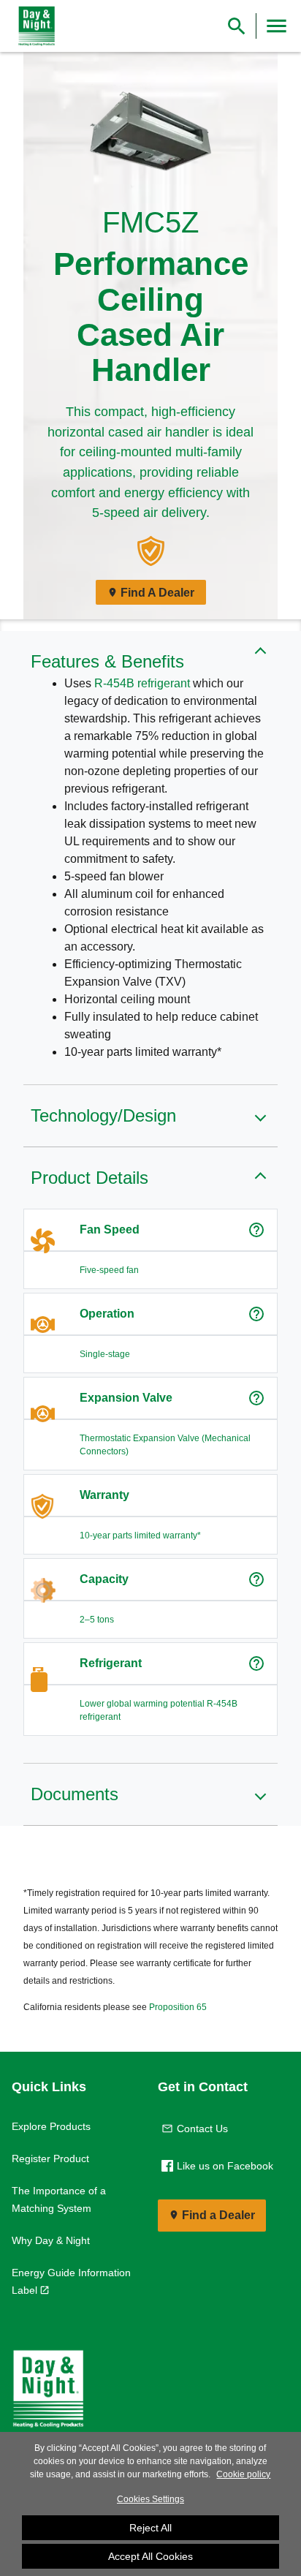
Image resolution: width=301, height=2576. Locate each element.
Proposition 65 (178, 2007)
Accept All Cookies (150, 2556)
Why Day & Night (51, 2240)
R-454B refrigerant (142, 683)
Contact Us (202, 2129)
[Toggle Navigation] (277, 26)
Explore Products (51, 2126)
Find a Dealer (218, 2215)
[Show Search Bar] (237, 26)
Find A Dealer (157, 593)
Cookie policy (243, 2474)
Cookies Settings (150, 2499)
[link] (34, 26)
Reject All (150, 2528)
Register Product (50, 2158)
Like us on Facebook (225, 2166)
